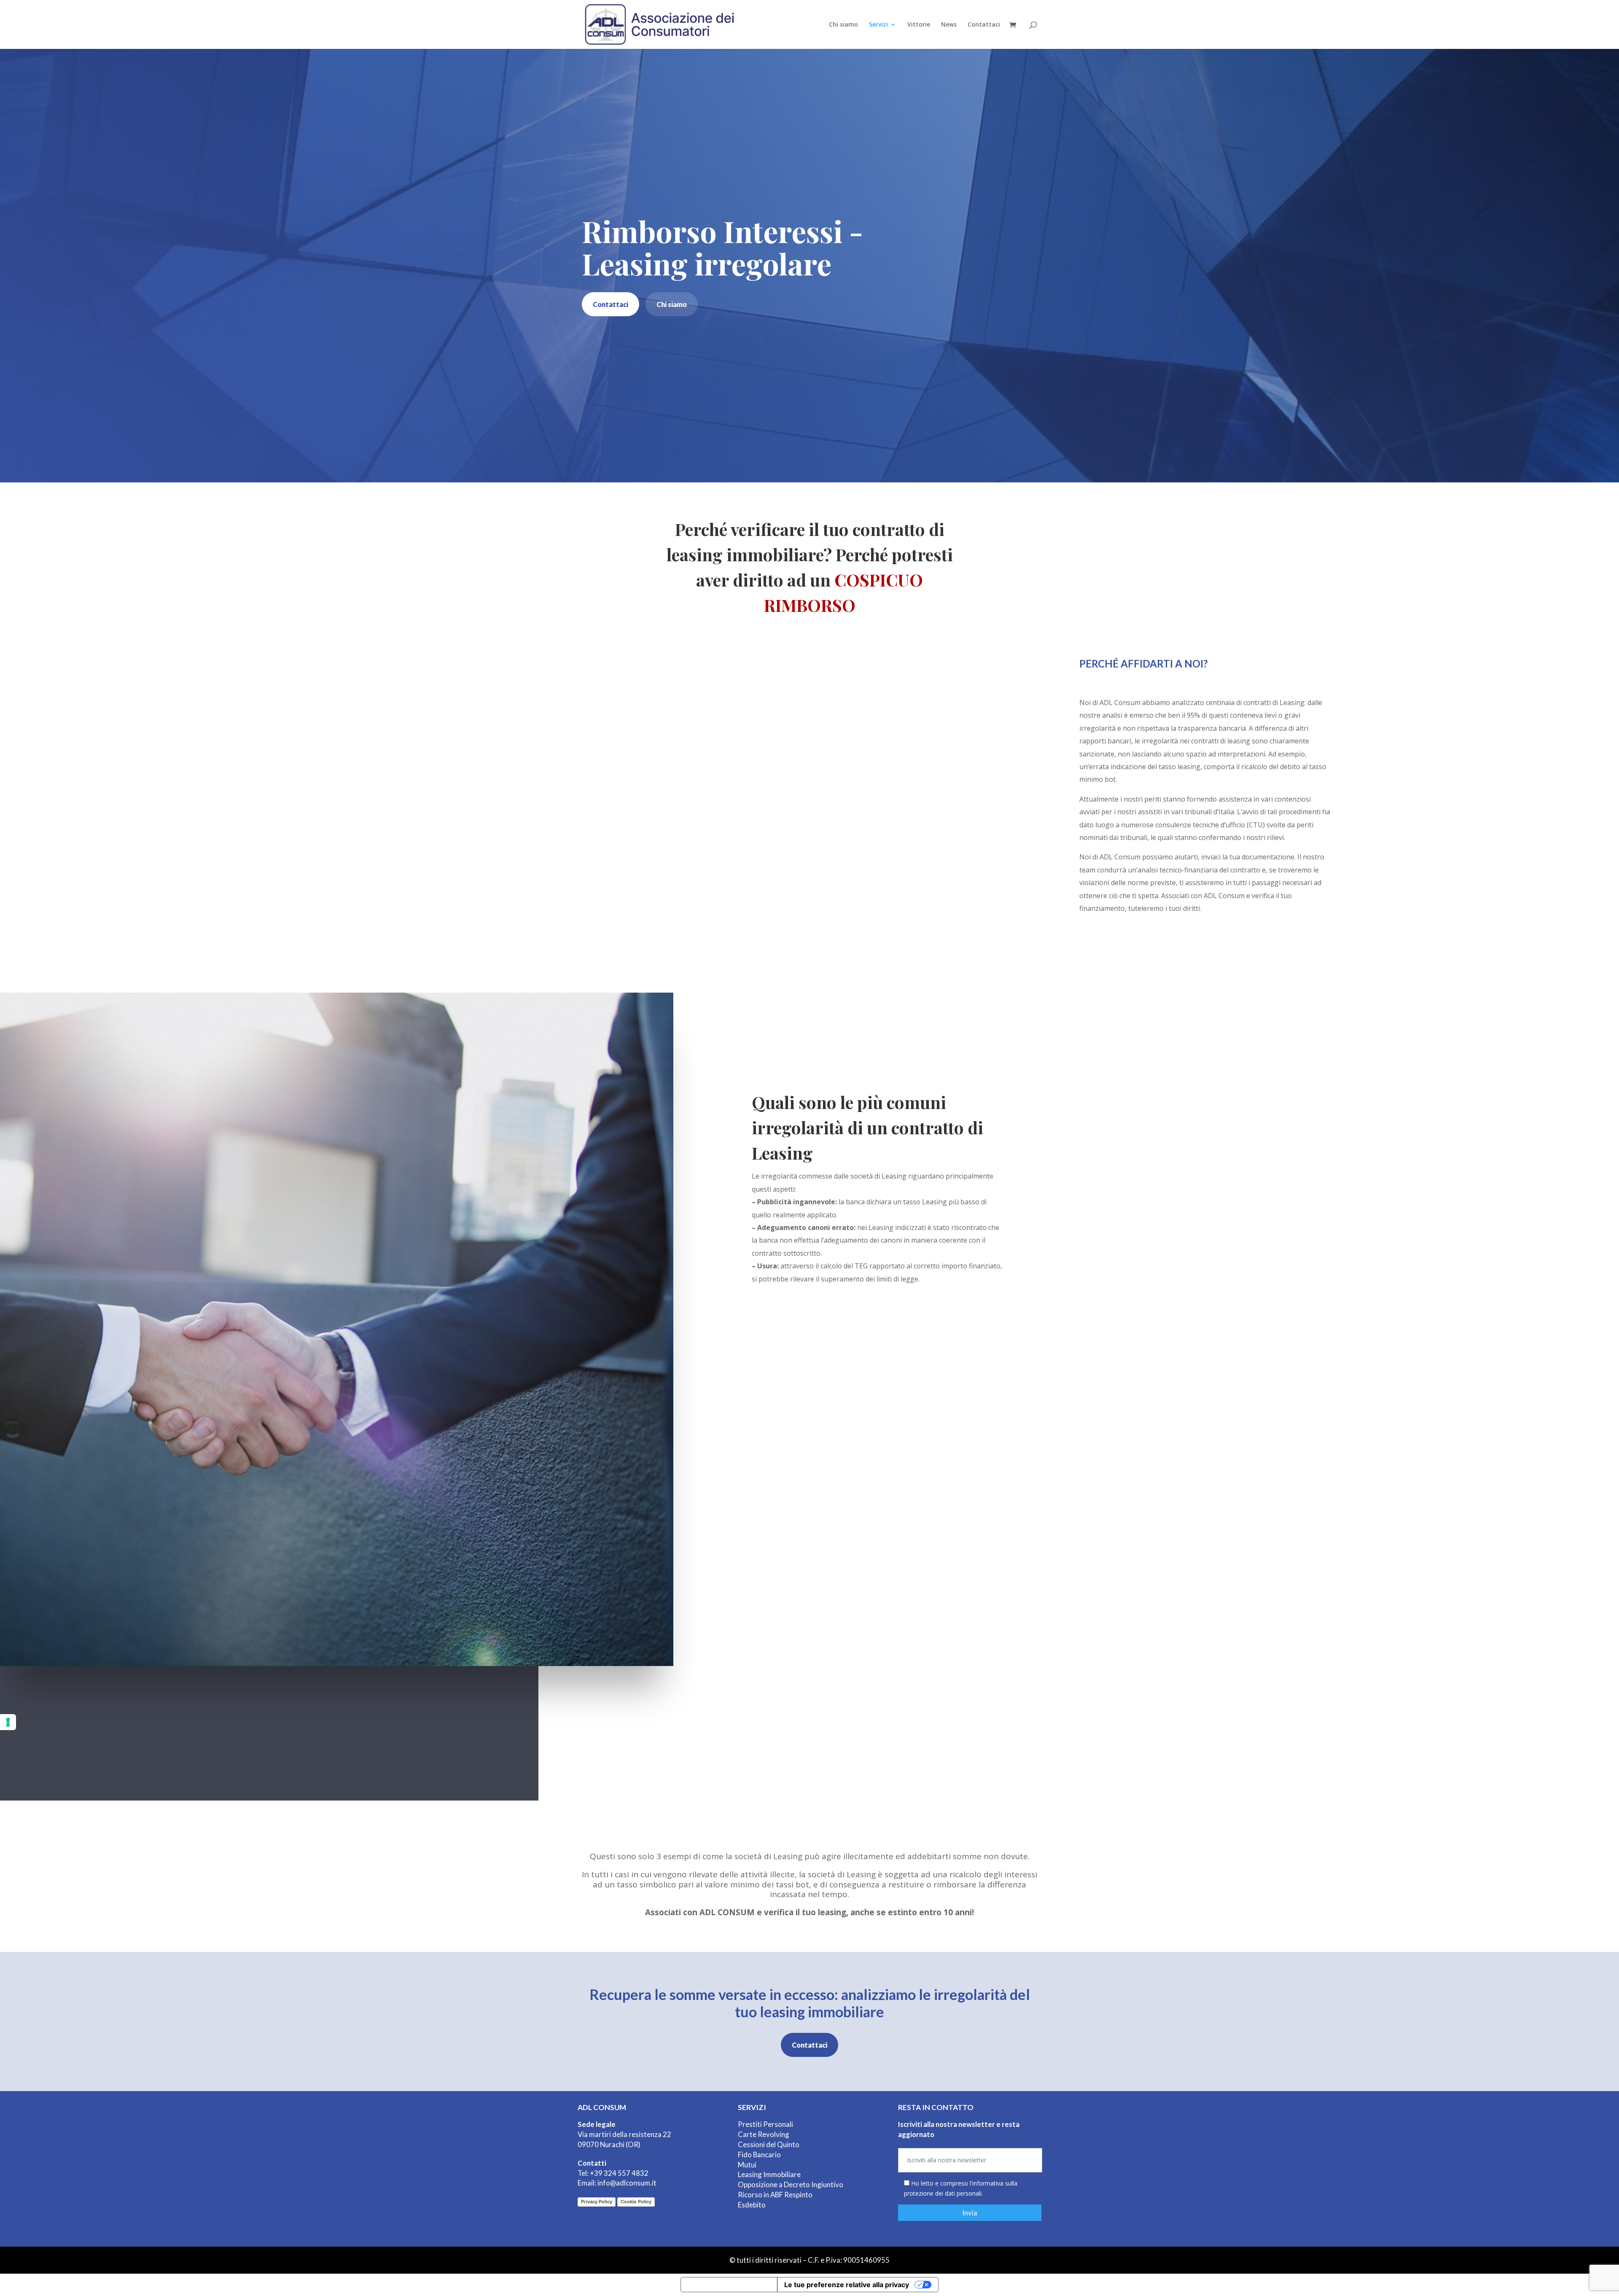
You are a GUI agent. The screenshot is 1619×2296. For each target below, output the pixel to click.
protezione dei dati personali (943, 2193)
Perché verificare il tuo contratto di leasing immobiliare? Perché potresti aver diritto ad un (810, 567)
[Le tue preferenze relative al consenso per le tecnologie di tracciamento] (8, 1722)
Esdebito (752, 2205)
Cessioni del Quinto (769, 2144)
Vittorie (919, 25)
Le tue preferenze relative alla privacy (847, 2285)
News (949, 25)
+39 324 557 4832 (619, 2173)
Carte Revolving (764, 2134)
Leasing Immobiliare (769, 2174)
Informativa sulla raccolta (729, 2285)
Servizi (878, 25)
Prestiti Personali (765, 2124)
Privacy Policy (597, 2202)
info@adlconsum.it (627, 2183)
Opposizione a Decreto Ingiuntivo (791, 2184)
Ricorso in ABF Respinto (775, 2195)
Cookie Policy (636, 2202)
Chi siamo (843, 25)
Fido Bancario (759, 2155)
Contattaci (984, 25)
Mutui (747, 2165)
